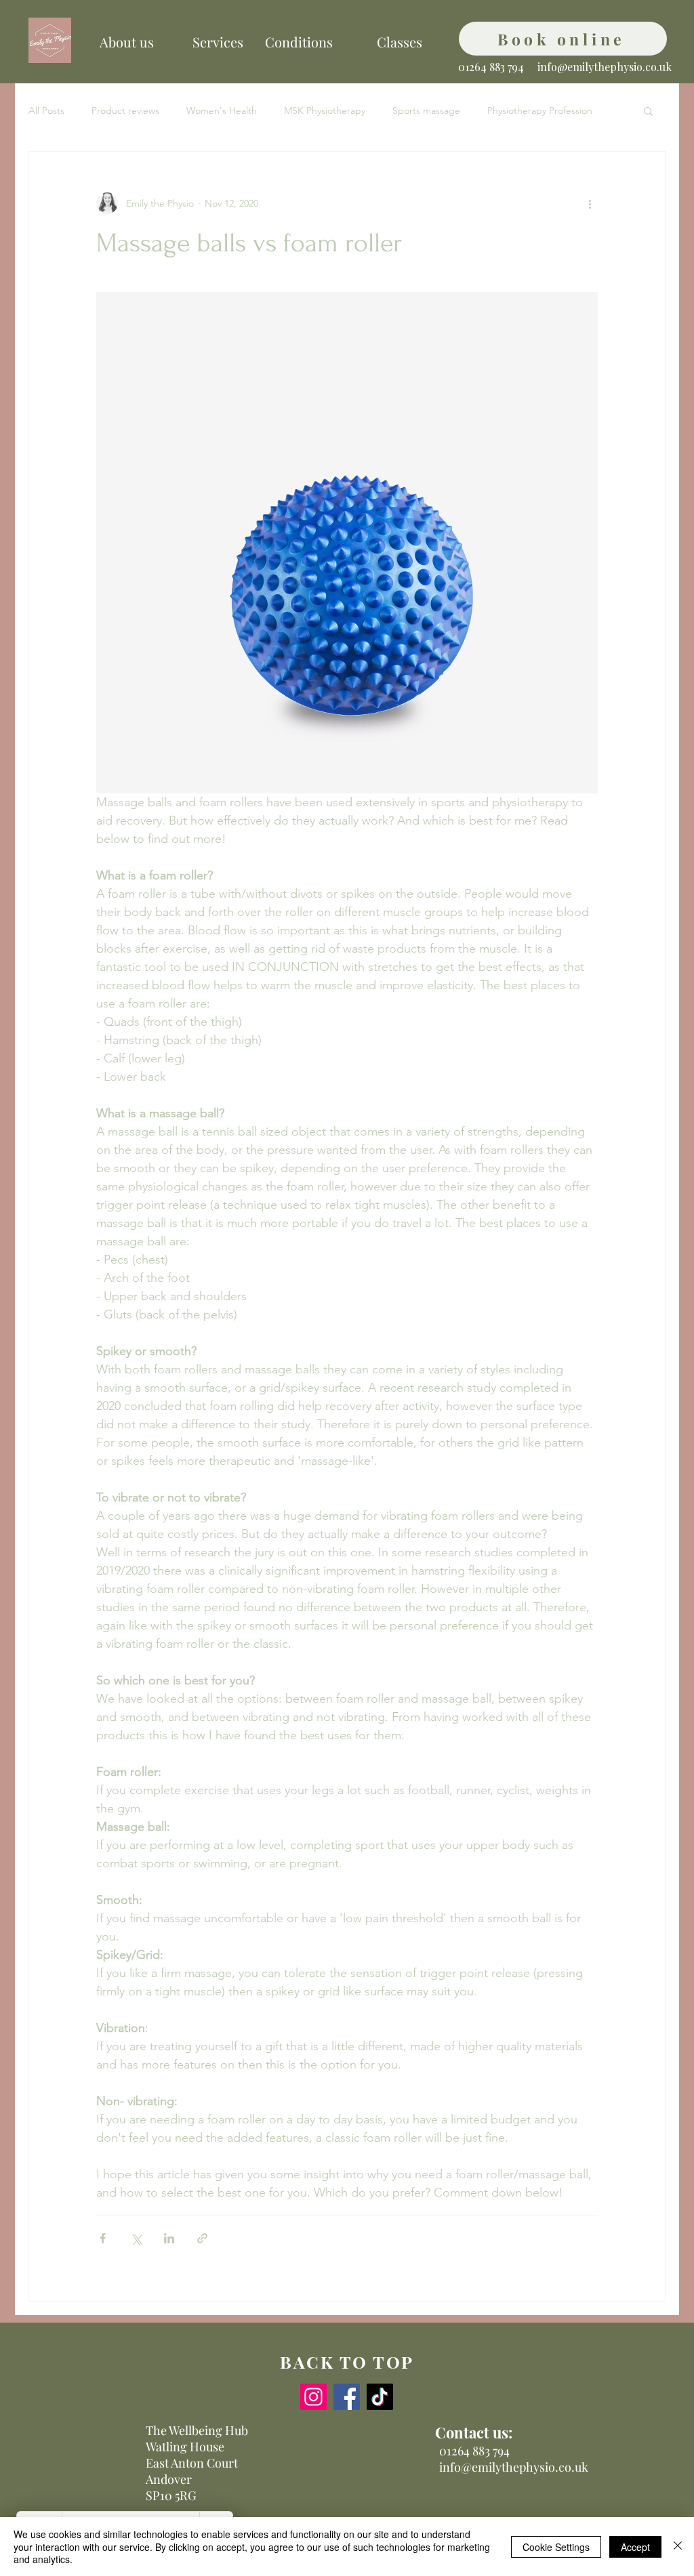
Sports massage (426, 110)
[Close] (678, 2547)
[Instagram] (313, 2397)
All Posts (46, 110)
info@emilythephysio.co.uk (605, 67)
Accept (635, 2547)
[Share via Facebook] (103, 2238)
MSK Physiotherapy (325, 110)
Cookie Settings (556, 2547)
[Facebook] (347, 2397)
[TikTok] (380, 2397)
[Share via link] (202, 2238)
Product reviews (125, 110)
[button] (648, 110)
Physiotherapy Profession (540, 110)
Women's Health (222, 110)
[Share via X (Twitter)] (136, 2238)
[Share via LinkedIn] (169, 2238)
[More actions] (590, 203)
